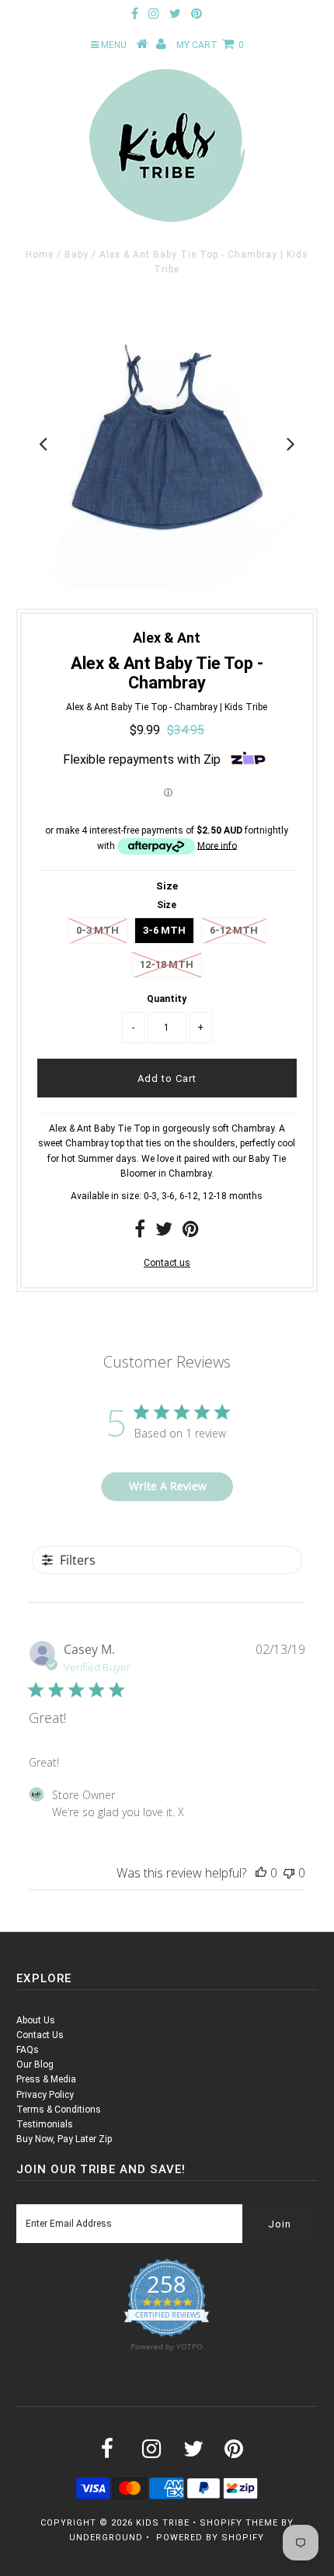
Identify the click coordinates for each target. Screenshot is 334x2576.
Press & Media (46, 2079)
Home (40, 255)
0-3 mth (97, 930)
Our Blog (35, 2065)
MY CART (210, 45)
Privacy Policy (45, 2095)
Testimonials (45, 2124)
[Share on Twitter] (164, 1233)
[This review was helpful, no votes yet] (261, 1873)
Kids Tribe (163, 2523)
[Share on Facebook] (140, 1233)
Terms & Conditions (59, 2110)
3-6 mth (164, 930)
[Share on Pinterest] (191, 1233)
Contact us (167, 1263)
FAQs (28, 2050)
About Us (36, 2020)
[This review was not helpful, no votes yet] (289, 1873)
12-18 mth (167, 964)
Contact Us (40, 2035)
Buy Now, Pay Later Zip (64, 2139)
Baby (77, 255)
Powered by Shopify (210, 2538)
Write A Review (168, 1486)
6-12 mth (234, 930)
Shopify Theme (239, 2523)
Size (167, 886)
